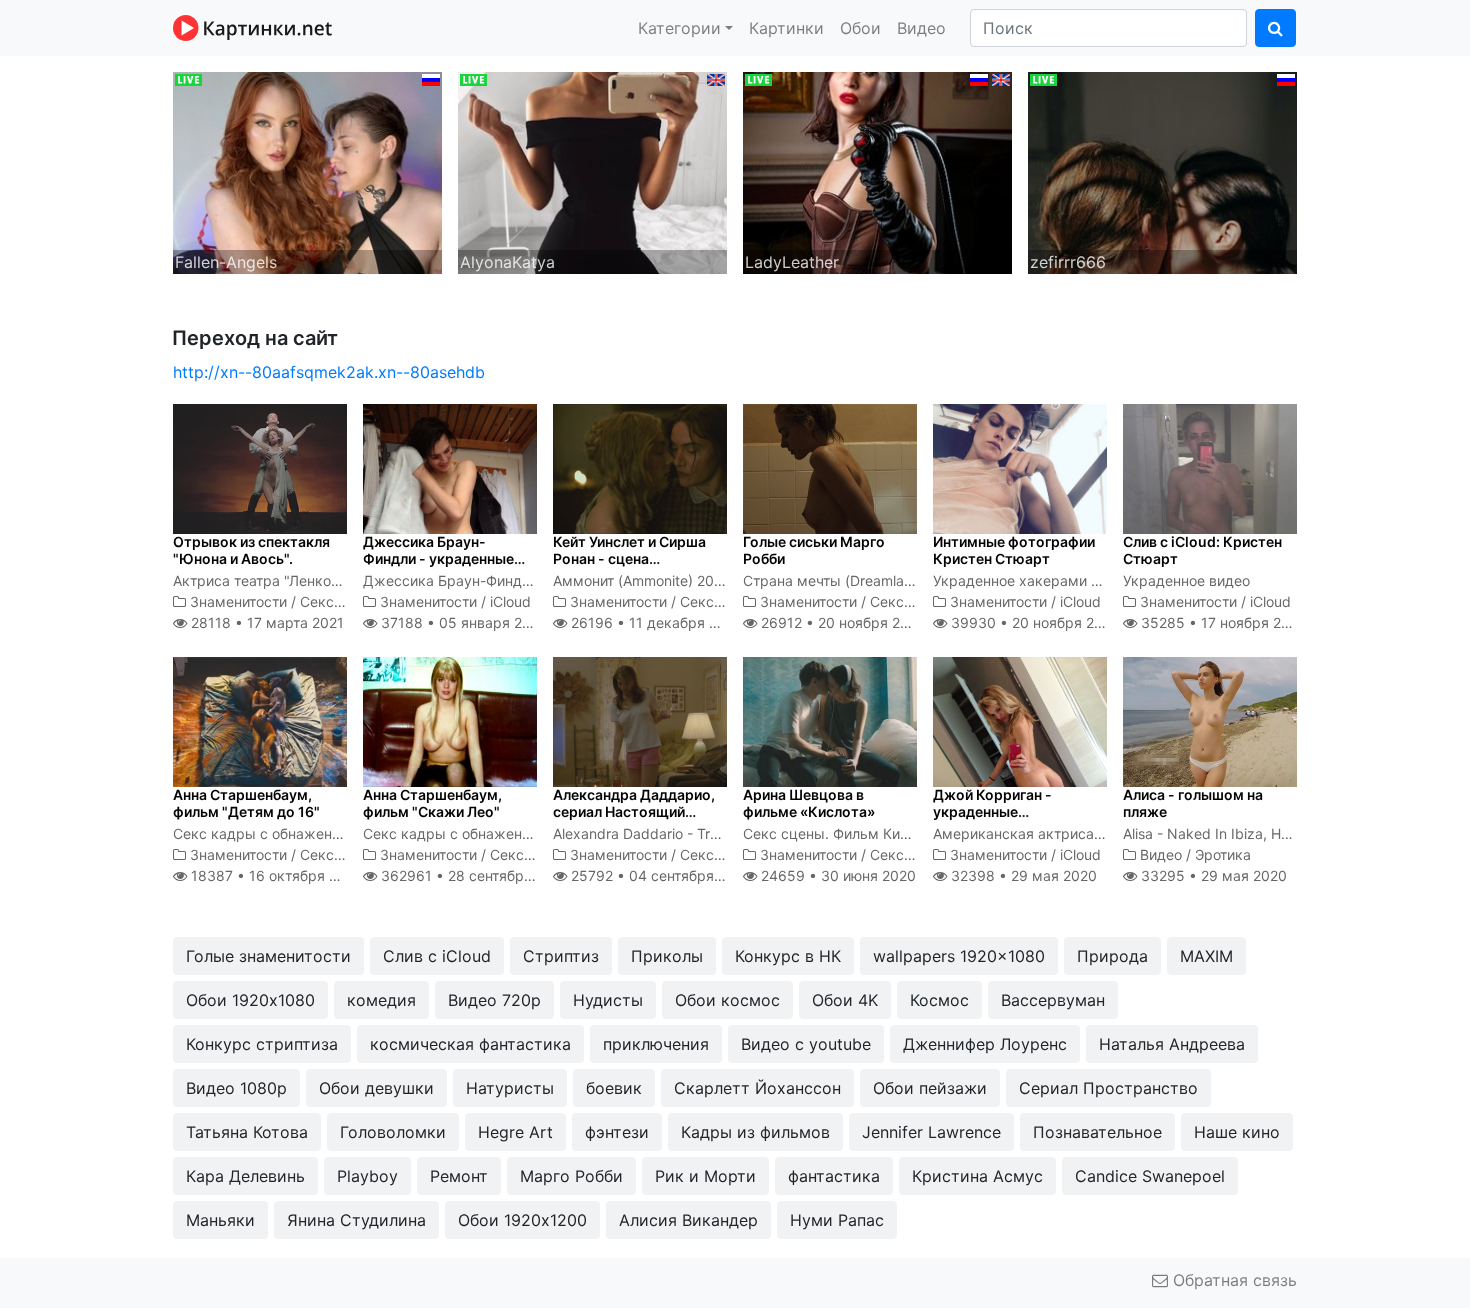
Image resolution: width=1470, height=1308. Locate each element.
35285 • (1222, 622)
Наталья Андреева (1172, 1044)
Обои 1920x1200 (522, 1220)
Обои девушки (376, 1088)
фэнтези (617, 1132)
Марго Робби (571, 1176)
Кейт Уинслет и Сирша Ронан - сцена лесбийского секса (629, 558)
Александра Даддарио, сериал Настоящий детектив (634, 811)
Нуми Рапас (837, 1220)
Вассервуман (1053, 1000)
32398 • (1022, 875)
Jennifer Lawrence (931, 1132)
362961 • (473, 875)
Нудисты (608, 1000)
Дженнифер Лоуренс (985, 1044)
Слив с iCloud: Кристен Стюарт (1202, 550)
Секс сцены (341, 601)
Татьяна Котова (247, 1132)
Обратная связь (1232, 1280)
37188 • (461, 622)
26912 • (841, 622)
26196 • (655, 622)
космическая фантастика (470, 1044)
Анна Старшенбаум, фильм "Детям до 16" (246, 803)
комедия (381, 1000)
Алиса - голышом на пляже (1193, 803)
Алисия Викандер (688, 1220)
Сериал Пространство (1108, 1088)
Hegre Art (515, 1132)
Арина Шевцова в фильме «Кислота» (809, 803)
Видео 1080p (236, 1088)
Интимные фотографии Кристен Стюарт (1014, 550)
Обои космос (727, 1000)
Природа (1112, 956)
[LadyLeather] (877, 171)
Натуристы (510, 1088)
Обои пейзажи (930, 1088)
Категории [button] (679, 28)
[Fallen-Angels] (307, 171)
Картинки (786, 28)
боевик (614, 1088)
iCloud (510, 601)
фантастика (834, 1176)
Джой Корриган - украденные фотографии (992, 811)
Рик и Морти (705, 1176)
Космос (939, 1000)
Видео (921, 28)
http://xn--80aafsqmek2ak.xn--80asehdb (329, 372)
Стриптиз (561, 956)
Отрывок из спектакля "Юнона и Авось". (251, 550)
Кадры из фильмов (755, 1132)
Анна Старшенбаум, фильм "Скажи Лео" (432, 803)
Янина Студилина (356, 1220)
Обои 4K (845, 1000)
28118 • (265, 622)
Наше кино (1237, 1132)
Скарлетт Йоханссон (757, 1088)
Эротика (1223, 854)
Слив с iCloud (437, 956)
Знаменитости (238, 601)
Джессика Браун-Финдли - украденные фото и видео (438, 558)
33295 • (1212, 875)
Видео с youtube (806, 1044)
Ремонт (459, 1176)
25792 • (659, 875)
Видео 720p (494, 1000)
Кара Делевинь (245, 1176)
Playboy (367, 1176)
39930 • (1033, 622)
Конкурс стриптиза (262, 1044)
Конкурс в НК (788, 956)
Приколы (667, 956)
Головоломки (393, 1132)
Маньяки (220, 1220)
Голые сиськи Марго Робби (814, 550)
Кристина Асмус (977, 1176)
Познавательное (1097, 1132)
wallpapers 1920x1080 (959, 956)
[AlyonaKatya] (592, 171)
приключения (656, 1044)
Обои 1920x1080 (250, 1000)
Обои (860, 28)
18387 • (275, 875)
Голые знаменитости (268, 956)
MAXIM (1206, 956)
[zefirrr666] (1162, 171)
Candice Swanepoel (1150, 1176)
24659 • (836, 875)
